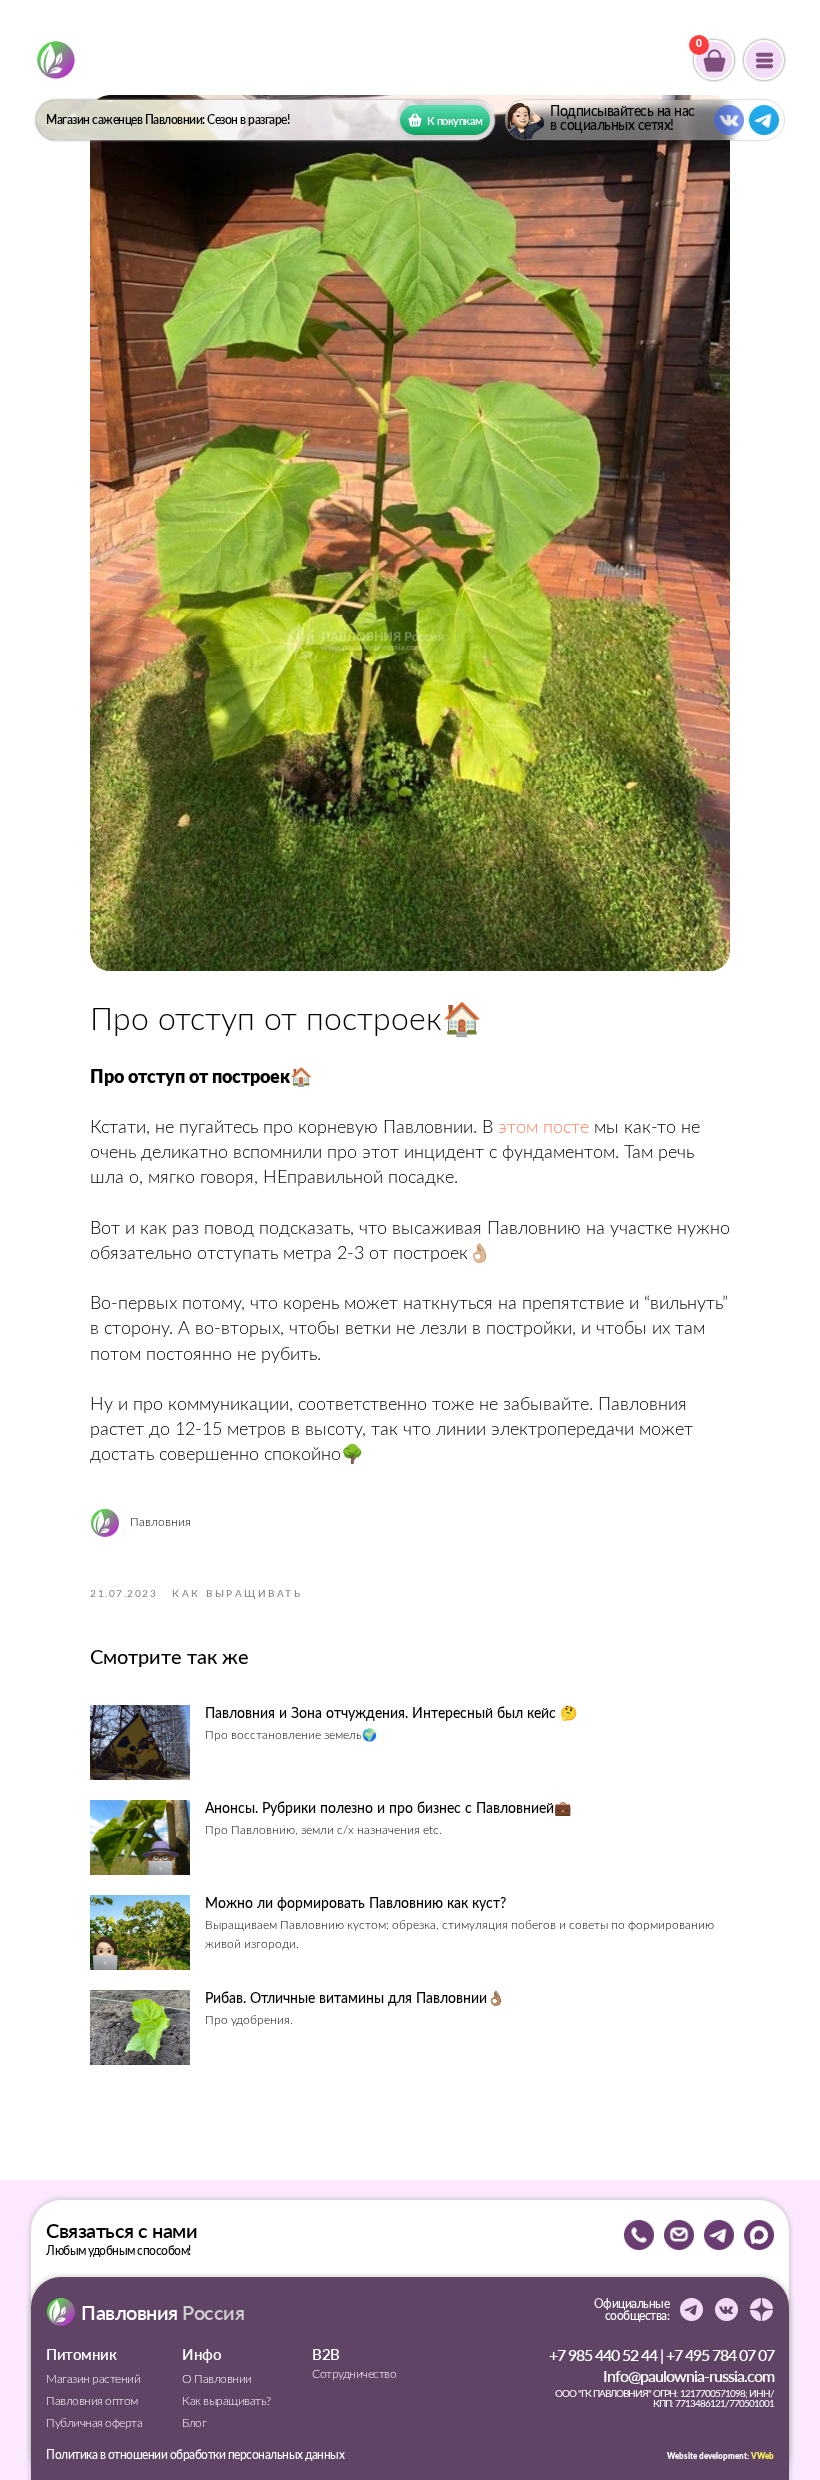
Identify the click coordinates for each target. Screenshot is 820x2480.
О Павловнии (217, 2379)
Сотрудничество (354, 2374)
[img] (56, 60)
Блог (194, 2423)
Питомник (81, 2354)
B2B (326, 2354)
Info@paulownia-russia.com (688, 2375)
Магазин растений (93, 2379)
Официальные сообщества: (632, 2310)
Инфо (201, 2354)
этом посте (543, 1128)
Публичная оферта (94, 2423)
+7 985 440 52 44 (603, 2354)
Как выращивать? (226, 2401)
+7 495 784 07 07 (720, 2354)
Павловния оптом (92, 2401)
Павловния (162, 2312)
